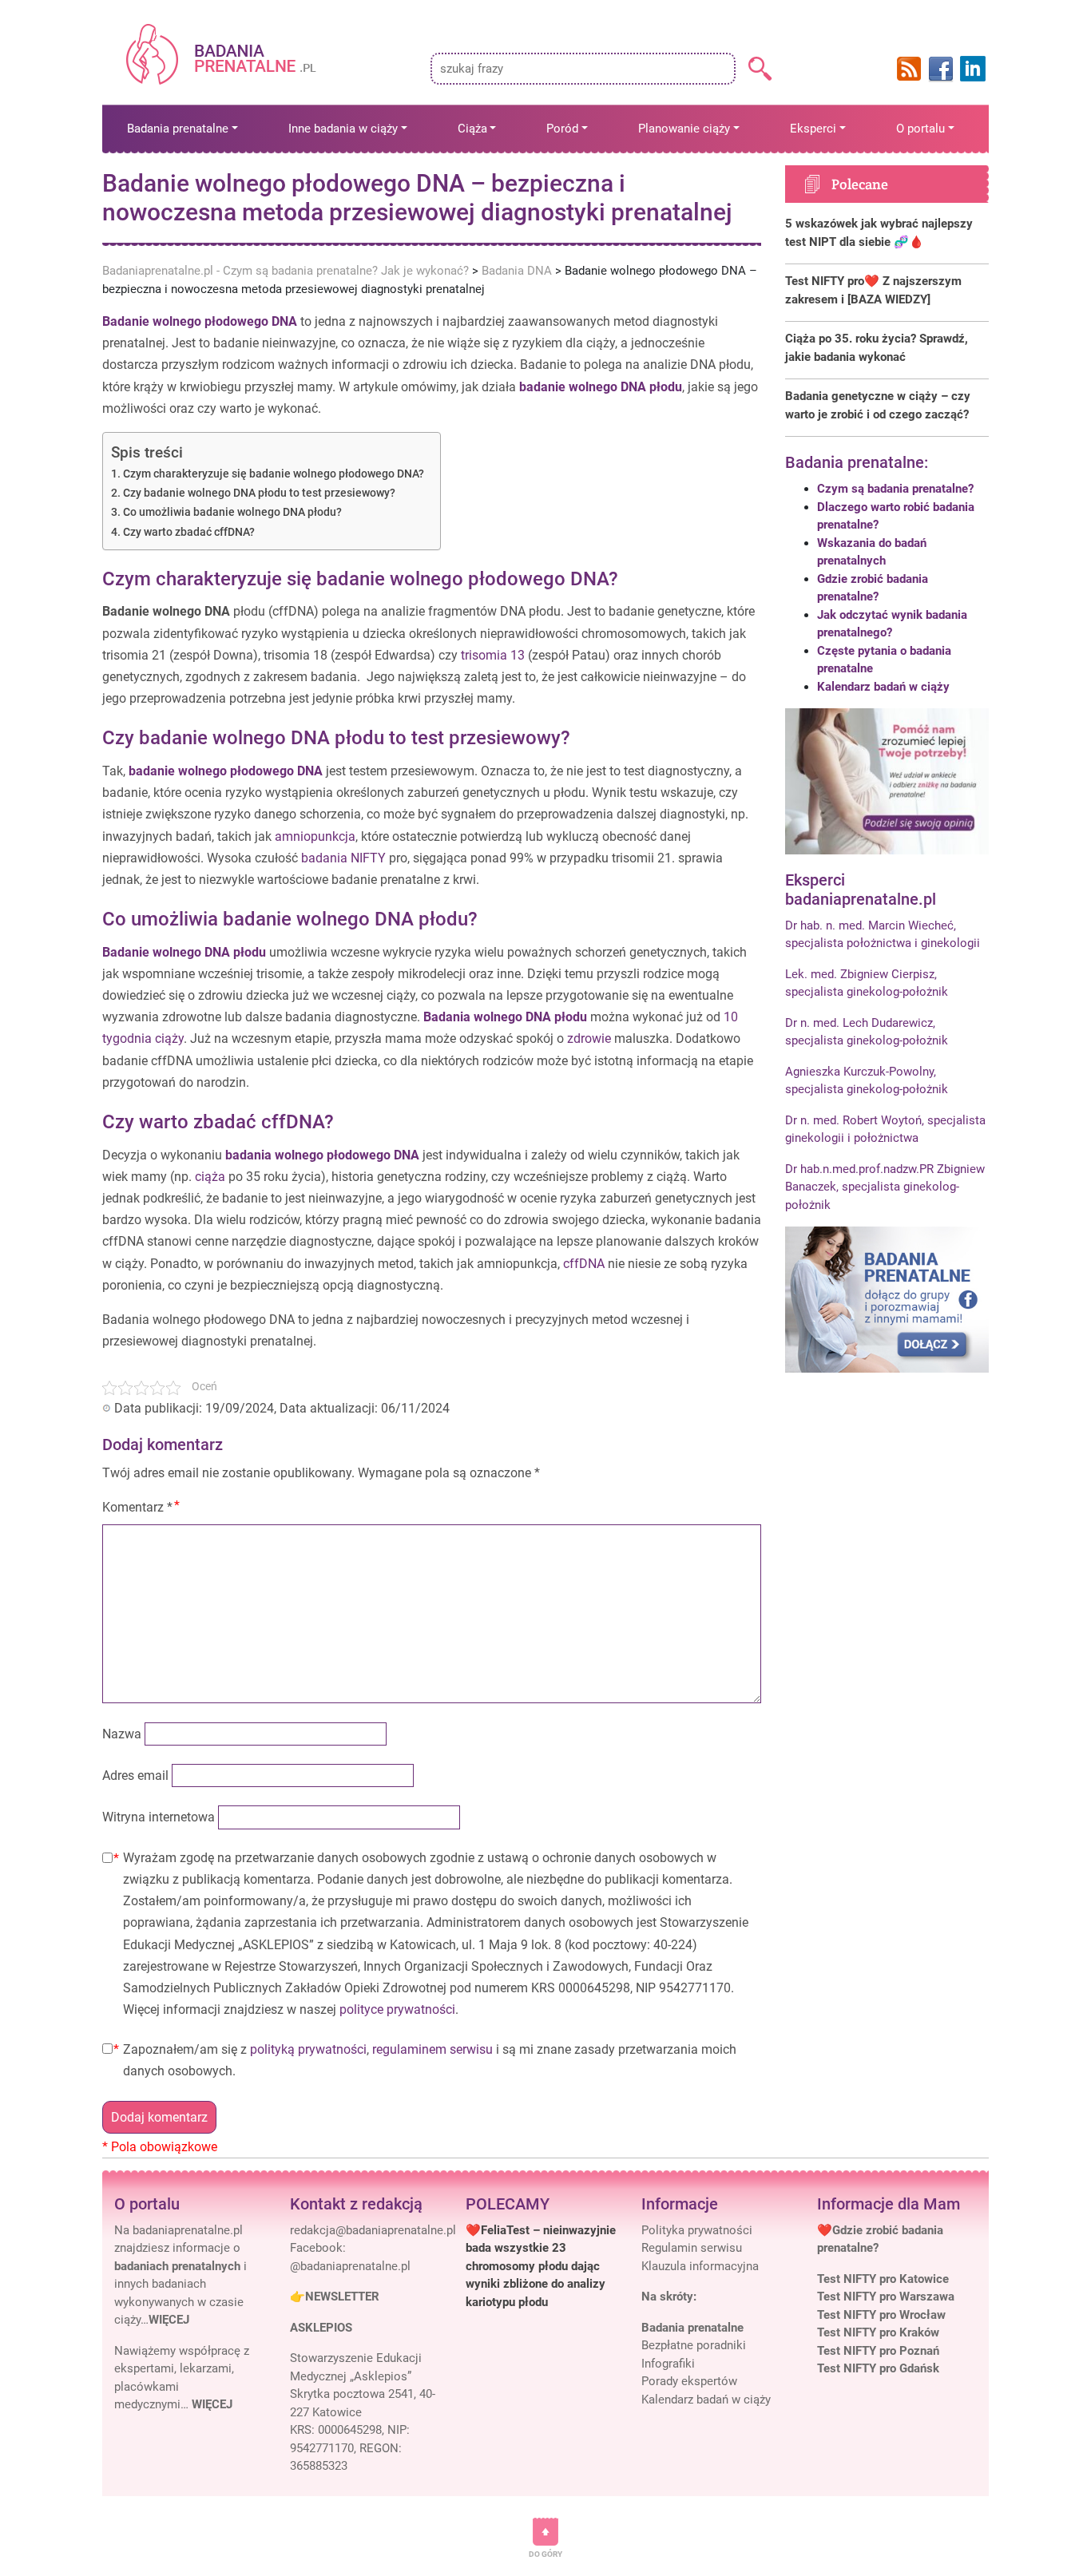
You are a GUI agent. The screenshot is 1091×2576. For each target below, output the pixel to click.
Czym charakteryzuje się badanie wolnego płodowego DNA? (274, 474)
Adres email (135, 1775)
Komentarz (137, 1507)
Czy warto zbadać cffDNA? (189, 532)
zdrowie (589, 1038)
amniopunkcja (315, 836)
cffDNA (582, 1264)
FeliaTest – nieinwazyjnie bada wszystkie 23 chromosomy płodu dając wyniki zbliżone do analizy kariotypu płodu (541, 2266)
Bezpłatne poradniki (694, 2345)
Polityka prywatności (697, 2230)
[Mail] (373, 2230)
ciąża (210, 1177)
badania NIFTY (343, 858)
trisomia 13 (493, 655)
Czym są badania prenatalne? (895, 489)
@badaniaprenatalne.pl (350, 2266)
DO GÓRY (545, 2554)
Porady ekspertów (689, 2381)
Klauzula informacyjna (700, 2266)
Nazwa (122, 1734)
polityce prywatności (397, 2009)
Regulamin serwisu (692, 2248)
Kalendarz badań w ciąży (883, 687)
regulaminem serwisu (432, 2049)
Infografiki (668, 2364)
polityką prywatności (308, 2049)
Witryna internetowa (159, 1817)
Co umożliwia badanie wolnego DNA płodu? (232, 512)
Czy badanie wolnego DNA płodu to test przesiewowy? (259, 493)
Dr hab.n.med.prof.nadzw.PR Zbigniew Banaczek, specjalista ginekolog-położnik (885, 1187)
